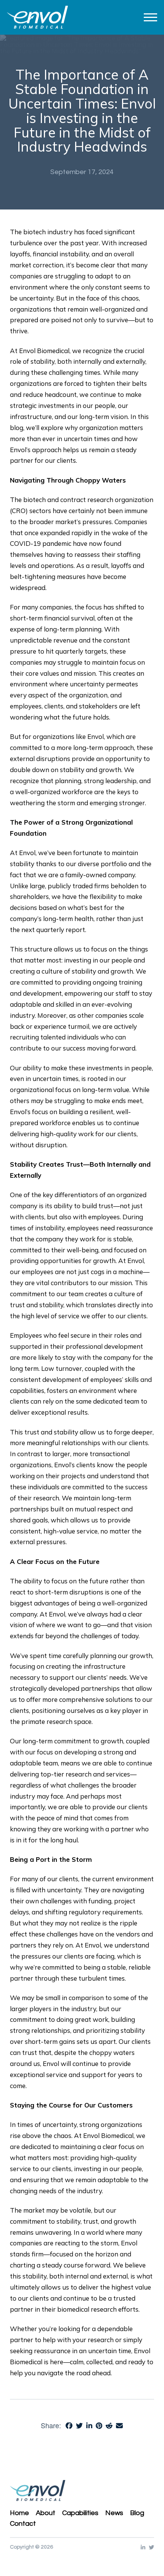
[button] (150, 17)
